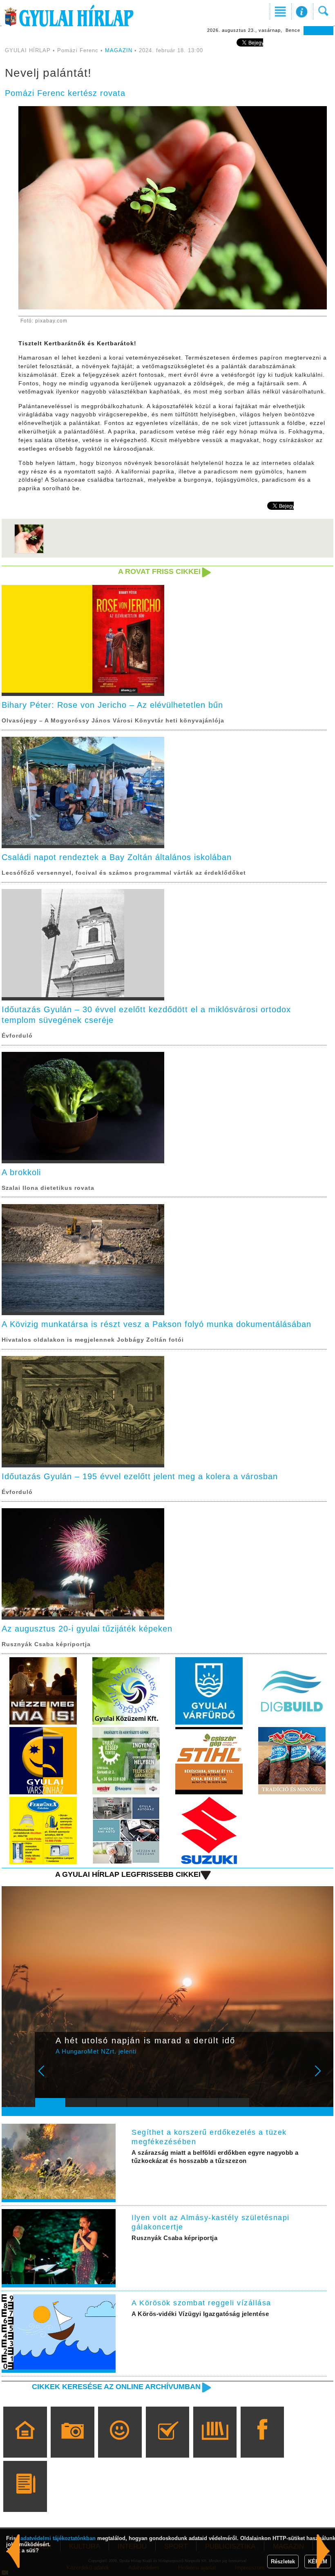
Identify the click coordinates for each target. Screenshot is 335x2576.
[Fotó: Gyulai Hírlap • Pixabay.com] (29, 552)
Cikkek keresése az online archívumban (116, 2387)
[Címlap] (25, 2444)
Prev (47, 2076)
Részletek (283, 2562)
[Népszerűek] (120, 2444)
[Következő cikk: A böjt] (13, 2551)
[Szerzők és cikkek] (25, 2498)
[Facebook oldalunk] (262, 2444)
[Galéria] (73, 2444)
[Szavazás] (167, 2444)
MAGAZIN (119, 50)
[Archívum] (215, 2444)
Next (322, 2076)
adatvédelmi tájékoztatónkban (58, 2538)
